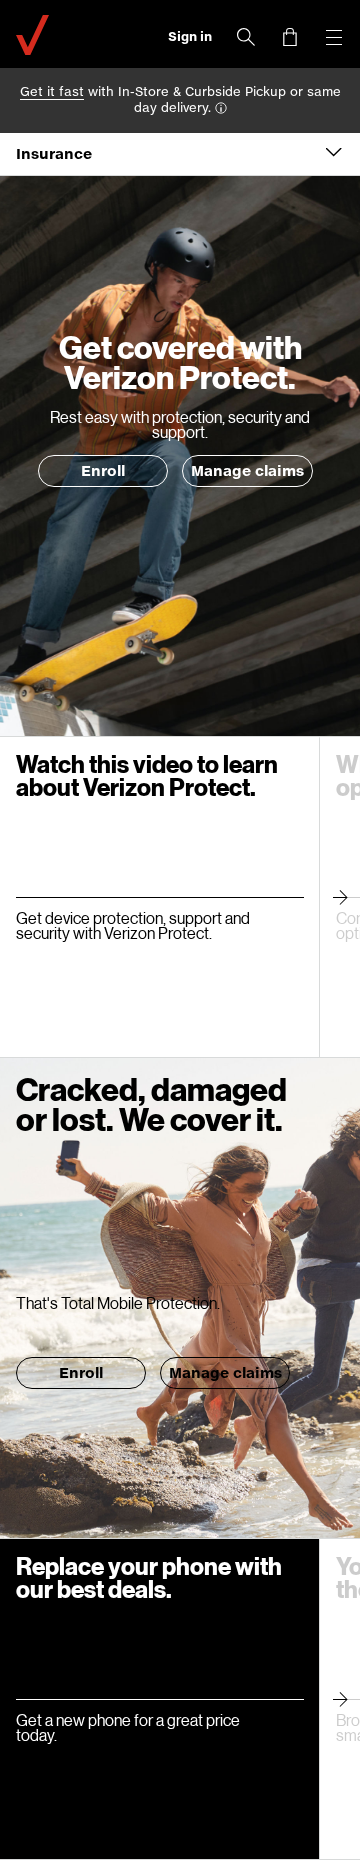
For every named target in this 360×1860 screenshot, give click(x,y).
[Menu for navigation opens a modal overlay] (334, 37)
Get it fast (52, 91)
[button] (190, 37)
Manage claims (247, 470)
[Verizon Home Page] (32, 32)
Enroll (103, 470)
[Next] (339, 897)
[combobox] (180, 154)
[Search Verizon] (246, 37)
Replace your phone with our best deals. (149, 1577)
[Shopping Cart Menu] (290, 37)
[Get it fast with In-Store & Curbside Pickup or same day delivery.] (221, 109)
